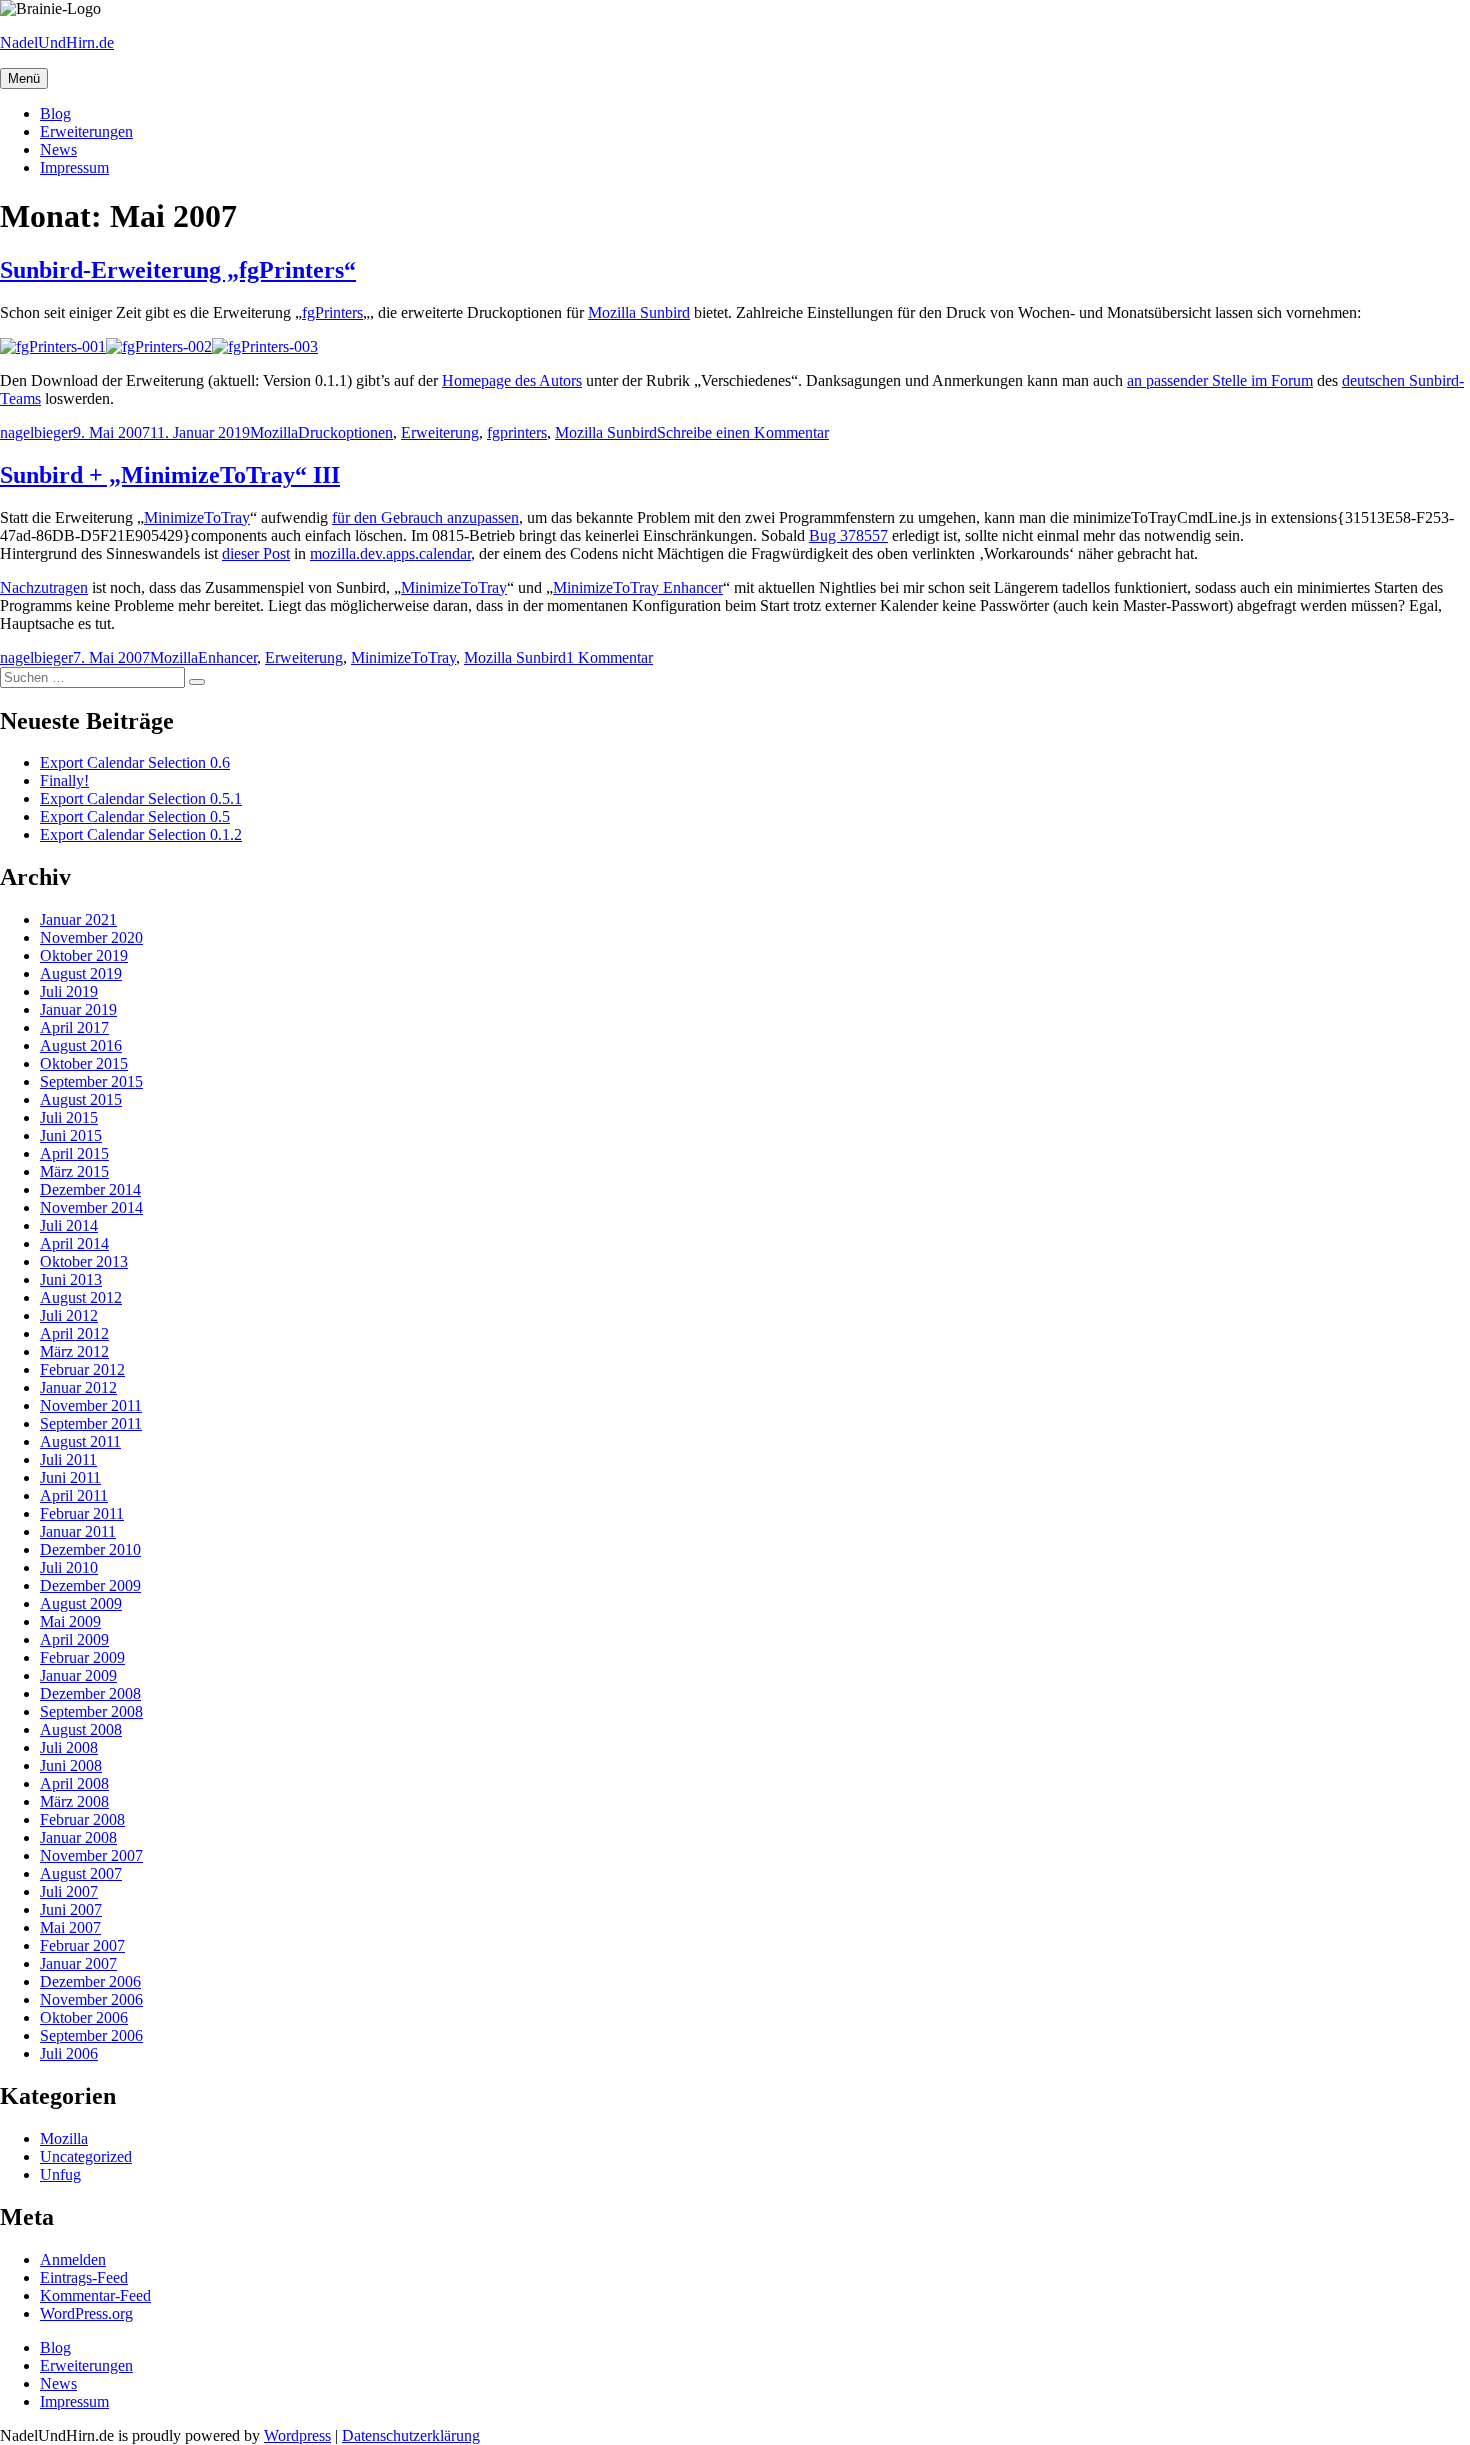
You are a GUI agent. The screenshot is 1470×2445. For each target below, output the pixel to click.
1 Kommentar (609, 657)
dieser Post (256, 553)
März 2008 (74, 1801)
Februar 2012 (82, 1369)
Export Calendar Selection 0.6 (135, 762)
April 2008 (74, 1783)
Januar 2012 (78, 1387)
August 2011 (80, 1441)
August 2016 (81, 1045)
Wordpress (297, 2435)
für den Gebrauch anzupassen (425, 517)
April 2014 (74, 1243)
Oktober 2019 (84, 955)
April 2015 (74, 1153)
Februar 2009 (82, 1657)
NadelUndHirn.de (57, 42)
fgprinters (517, 432)
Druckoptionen (345, 432)
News (58, 149)
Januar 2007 (78, 1963)
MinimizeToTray (197, 517)
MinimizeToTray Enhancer (638, 587)
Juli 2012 (69, 1315)
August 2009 (81, 1603)
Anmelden (73, 2259)
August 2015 (81, 1099)
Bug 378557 (848, 535)
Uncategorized (86, 2156)
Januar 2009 (78, 1675)
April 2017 (74, 1027)
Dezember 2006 (90, 1981)
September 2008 (91, 1711)
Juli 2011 (68, 1459)
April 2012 (74, 1333)
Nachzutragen (44, 587)
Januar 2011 (78, 1531)
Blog (55, 113)
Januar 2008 (78, 1837)
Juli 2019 (69, 991)
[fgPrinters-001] (53, 346)
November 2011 (91, 1405)
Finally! (64, 780)
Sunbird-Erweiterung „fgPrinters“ (178, 270)
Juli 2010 (69, 1567)
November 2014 (91, 1207)
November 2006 (91, 1999)
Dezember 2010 (90, 1549)
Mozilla (274, 432)
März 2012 (74, 1351)
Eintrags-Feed (84, 2277)
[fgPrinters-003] (265, 346)
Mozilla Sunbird (639, 312)
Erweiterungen (86, 131)
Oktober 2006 (84, 2017)
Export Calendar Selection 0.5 (135, 816)
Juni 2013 (71, 1279)
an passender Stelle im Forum (1220, 380)
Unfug (60, 2174)
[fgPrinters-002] (159, 346)
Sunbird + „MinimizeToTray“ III (170, 475)
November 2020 (91, 937)
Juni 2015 (71, 1135)
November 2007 (91, 1855)
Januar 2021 (78, 919)
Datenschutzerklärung (411, 2435)
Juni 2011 (70, 1477)
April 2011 (74, 1495)
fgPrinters (332, 312)
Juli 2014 (69, 1225)
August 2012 (81, 1297)
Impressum (74, 167)
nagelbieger (36, 432)
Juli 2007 (69, 1891)
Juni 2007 (71, 1909)
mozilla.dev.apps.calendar (390, 553)
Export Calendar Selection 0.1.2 (141, 834)
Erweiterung (440, 432)
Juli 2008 (69, 1747)
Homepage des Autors (512, 380)
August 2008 (81, 1729)
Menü (24, 78)
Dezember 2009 (90, 1585)
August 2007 (81, 1873)
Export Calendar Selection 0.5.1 (141, 798)
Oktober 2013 (84, 1261)
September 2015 (91, 1081)
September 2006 (91, 2035)
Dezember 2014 (90, 1189)
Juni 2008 (71, 1765)
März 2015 (74, 1171)
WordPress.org (86, 2313)
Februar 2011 (82, 1513)
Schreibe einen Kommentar (743, 432)
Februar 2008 (82, 1819)
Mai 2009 (70, 1621)
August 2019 (81, 973)
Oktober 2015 (84, 1063)
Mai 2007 (70, 1927)
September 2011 (91, 1423)
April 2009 (74, 1639)
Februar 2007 (82, 1945)
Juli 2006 (69, 2053)
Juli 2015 (69, 1117)
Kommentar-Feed (95, 2295)
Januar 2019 (78, 1009)
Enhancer (227, 657)
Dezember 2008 (90, 1693)
